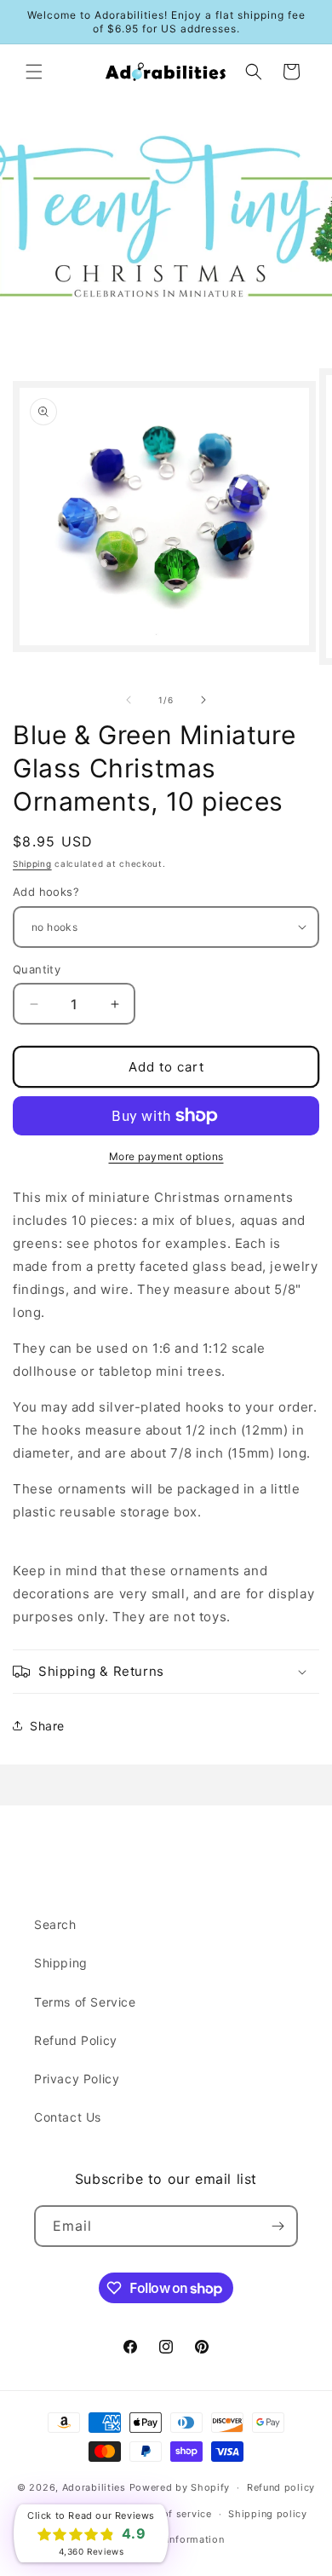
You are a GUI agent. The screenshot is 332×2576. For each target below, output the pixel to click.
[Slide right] (203, 700)
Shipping (32, 863)
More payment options (166, 1156)
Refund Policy (76, 2040)
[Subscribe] (278, 2226)
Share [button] (47, 1726)
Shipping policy (268, 2514)
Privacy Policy (77, 2079)
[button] (34, 72)
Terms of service (170, 2514)
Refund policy (281, 2487)
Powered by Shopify (180, 2487)
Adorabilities (94, 2487)
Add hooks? (46, 892)
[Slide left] (129, 700)
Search (55, 1924)
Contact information (174, 2539)
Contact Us (68, 2117)
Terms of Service (85, 2002)
